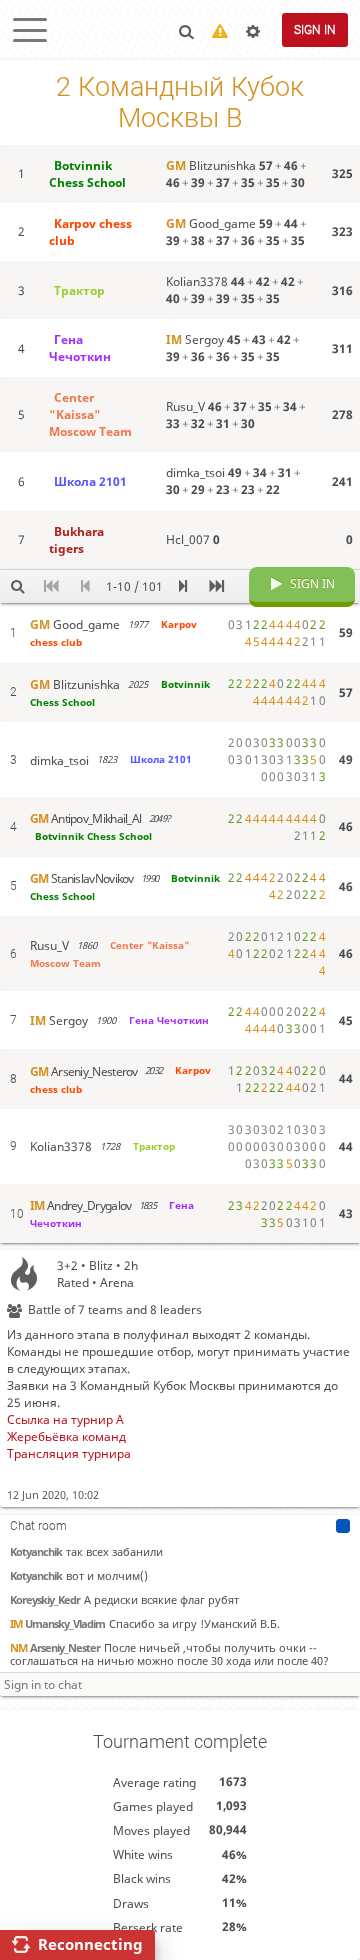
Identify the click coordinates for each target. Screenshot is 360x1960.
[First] (51, 586)
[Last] (216, 586)
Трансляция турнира (69, 1453)
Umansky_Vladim (57, 1623)
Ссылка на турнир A (65, 1419)
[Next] (182, 586)
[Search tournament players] (17, 586)
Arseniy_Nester (55, 1647)
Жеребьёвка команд (66, 1436)
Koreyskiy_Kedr (45, 1599)
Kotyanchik (36, 1551)
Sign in (315, 30)
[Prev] (86, 586)
